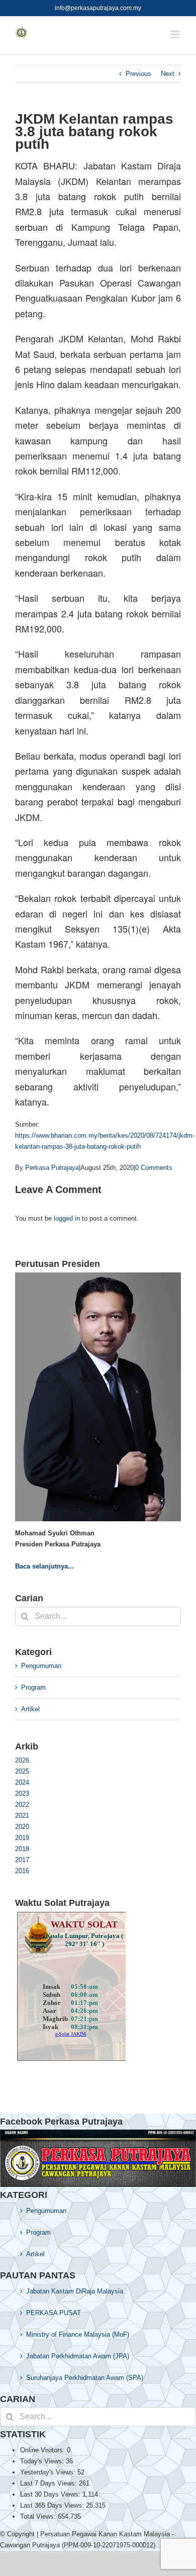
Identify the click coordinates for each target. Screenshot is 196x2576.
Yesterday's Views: (49, 2472)
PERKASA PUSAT (54, 2313)
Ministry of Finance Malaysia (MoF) (78, 2334)
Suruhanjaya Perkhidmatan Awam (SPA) (85, 2378)
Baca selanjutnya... (44, 1566)
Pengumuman (41, 1666)
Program (33, 1687)
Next (168, 74)
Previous (138, 74)
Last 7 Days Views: (50, 2483)
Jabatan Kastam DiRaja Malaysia (75, 2291)
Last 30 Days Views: (51, 2494)
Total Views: (39, 2516)
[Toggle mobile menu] (176, 34)
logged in (67, 1218)
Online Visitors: (43, 2450)
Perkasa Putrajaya (52, 1168)
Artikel (30, 1709)
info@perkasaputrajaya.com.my (98, 8)
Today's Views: (43, 2461)
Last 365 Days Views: (53, 2505)
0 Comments (154, 1168)
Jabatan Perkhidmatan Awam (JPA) (78, 2356)
